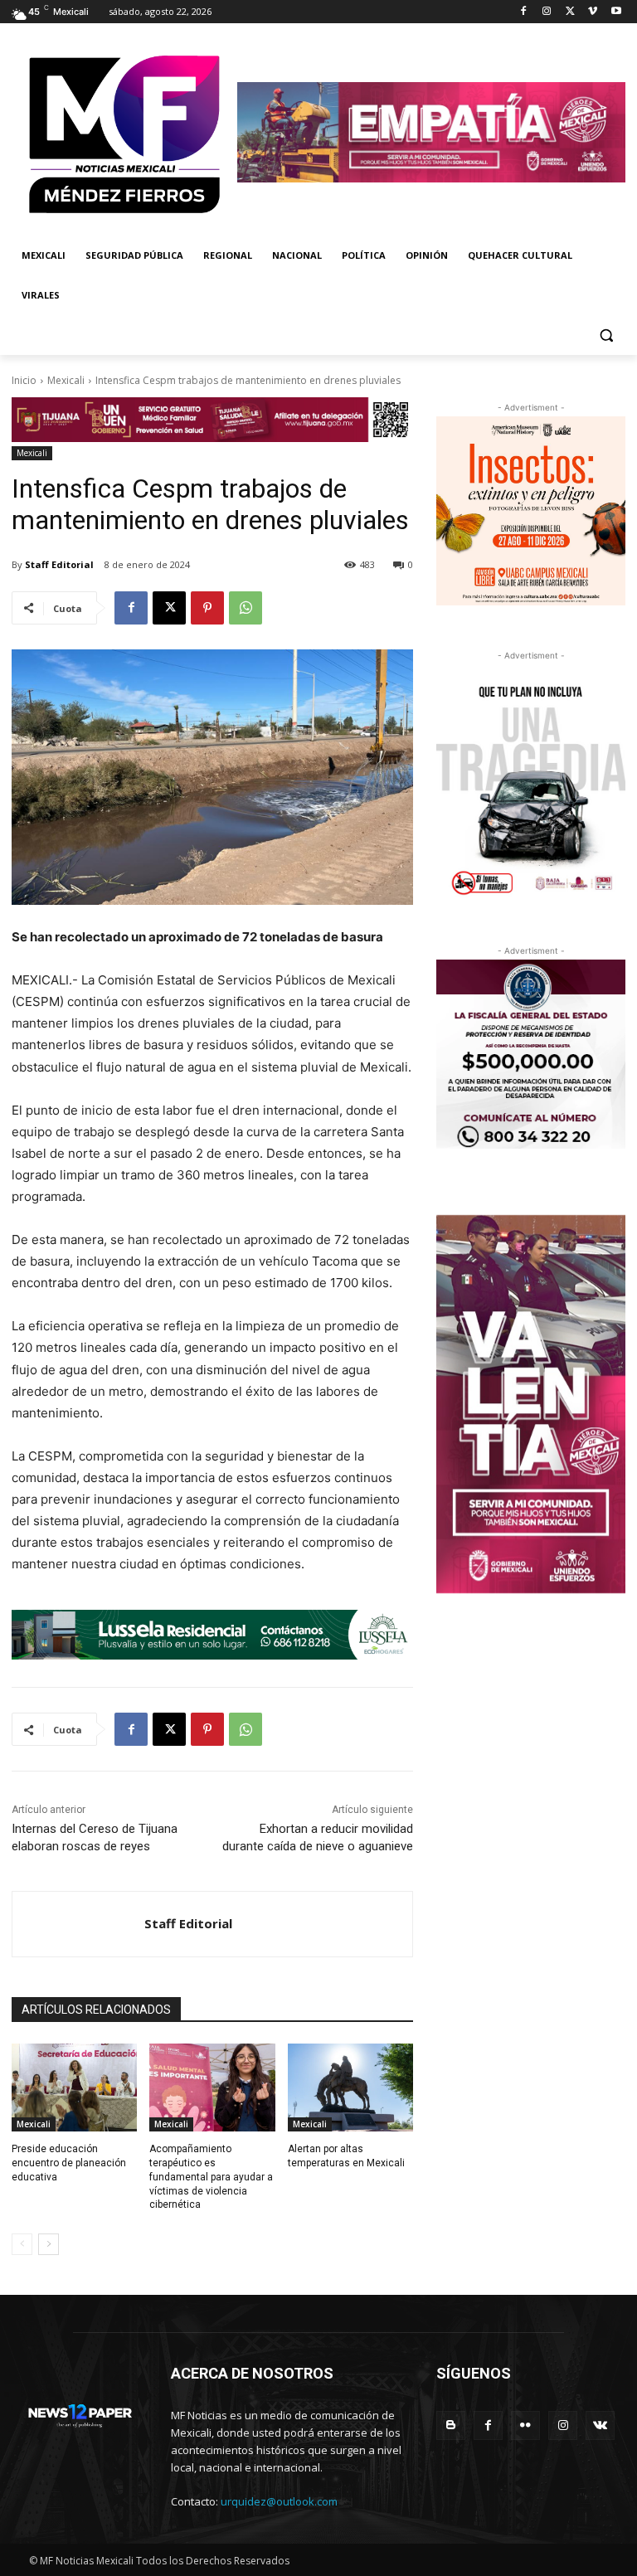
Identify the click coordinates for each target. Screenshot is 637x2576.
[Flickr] (525, 2425)
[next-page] (49, 2244)
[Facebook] (524, 12)
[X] (570, 12)
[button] (606, 335)
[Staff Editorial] (78, 1924)
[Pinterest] (207, 608)
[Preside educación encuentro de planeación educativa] (74, 2088)
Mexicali (66, 380)
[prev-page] (22, 2244)
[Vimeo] (593, 12)
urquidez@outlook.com (279, 2501)
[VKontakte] (600, 2425)
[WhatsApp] (246, 608)
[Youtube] (616, 12)
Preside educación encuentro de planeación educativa (69, 2163)
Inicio (24, 380)
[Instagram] (547, 12)
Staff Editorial (59, 564)
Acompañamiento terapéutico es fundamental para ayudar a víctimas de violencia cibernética (211, 2177)
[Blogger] (451, 2425)
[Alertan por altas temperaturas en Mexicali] (350, 2088)
